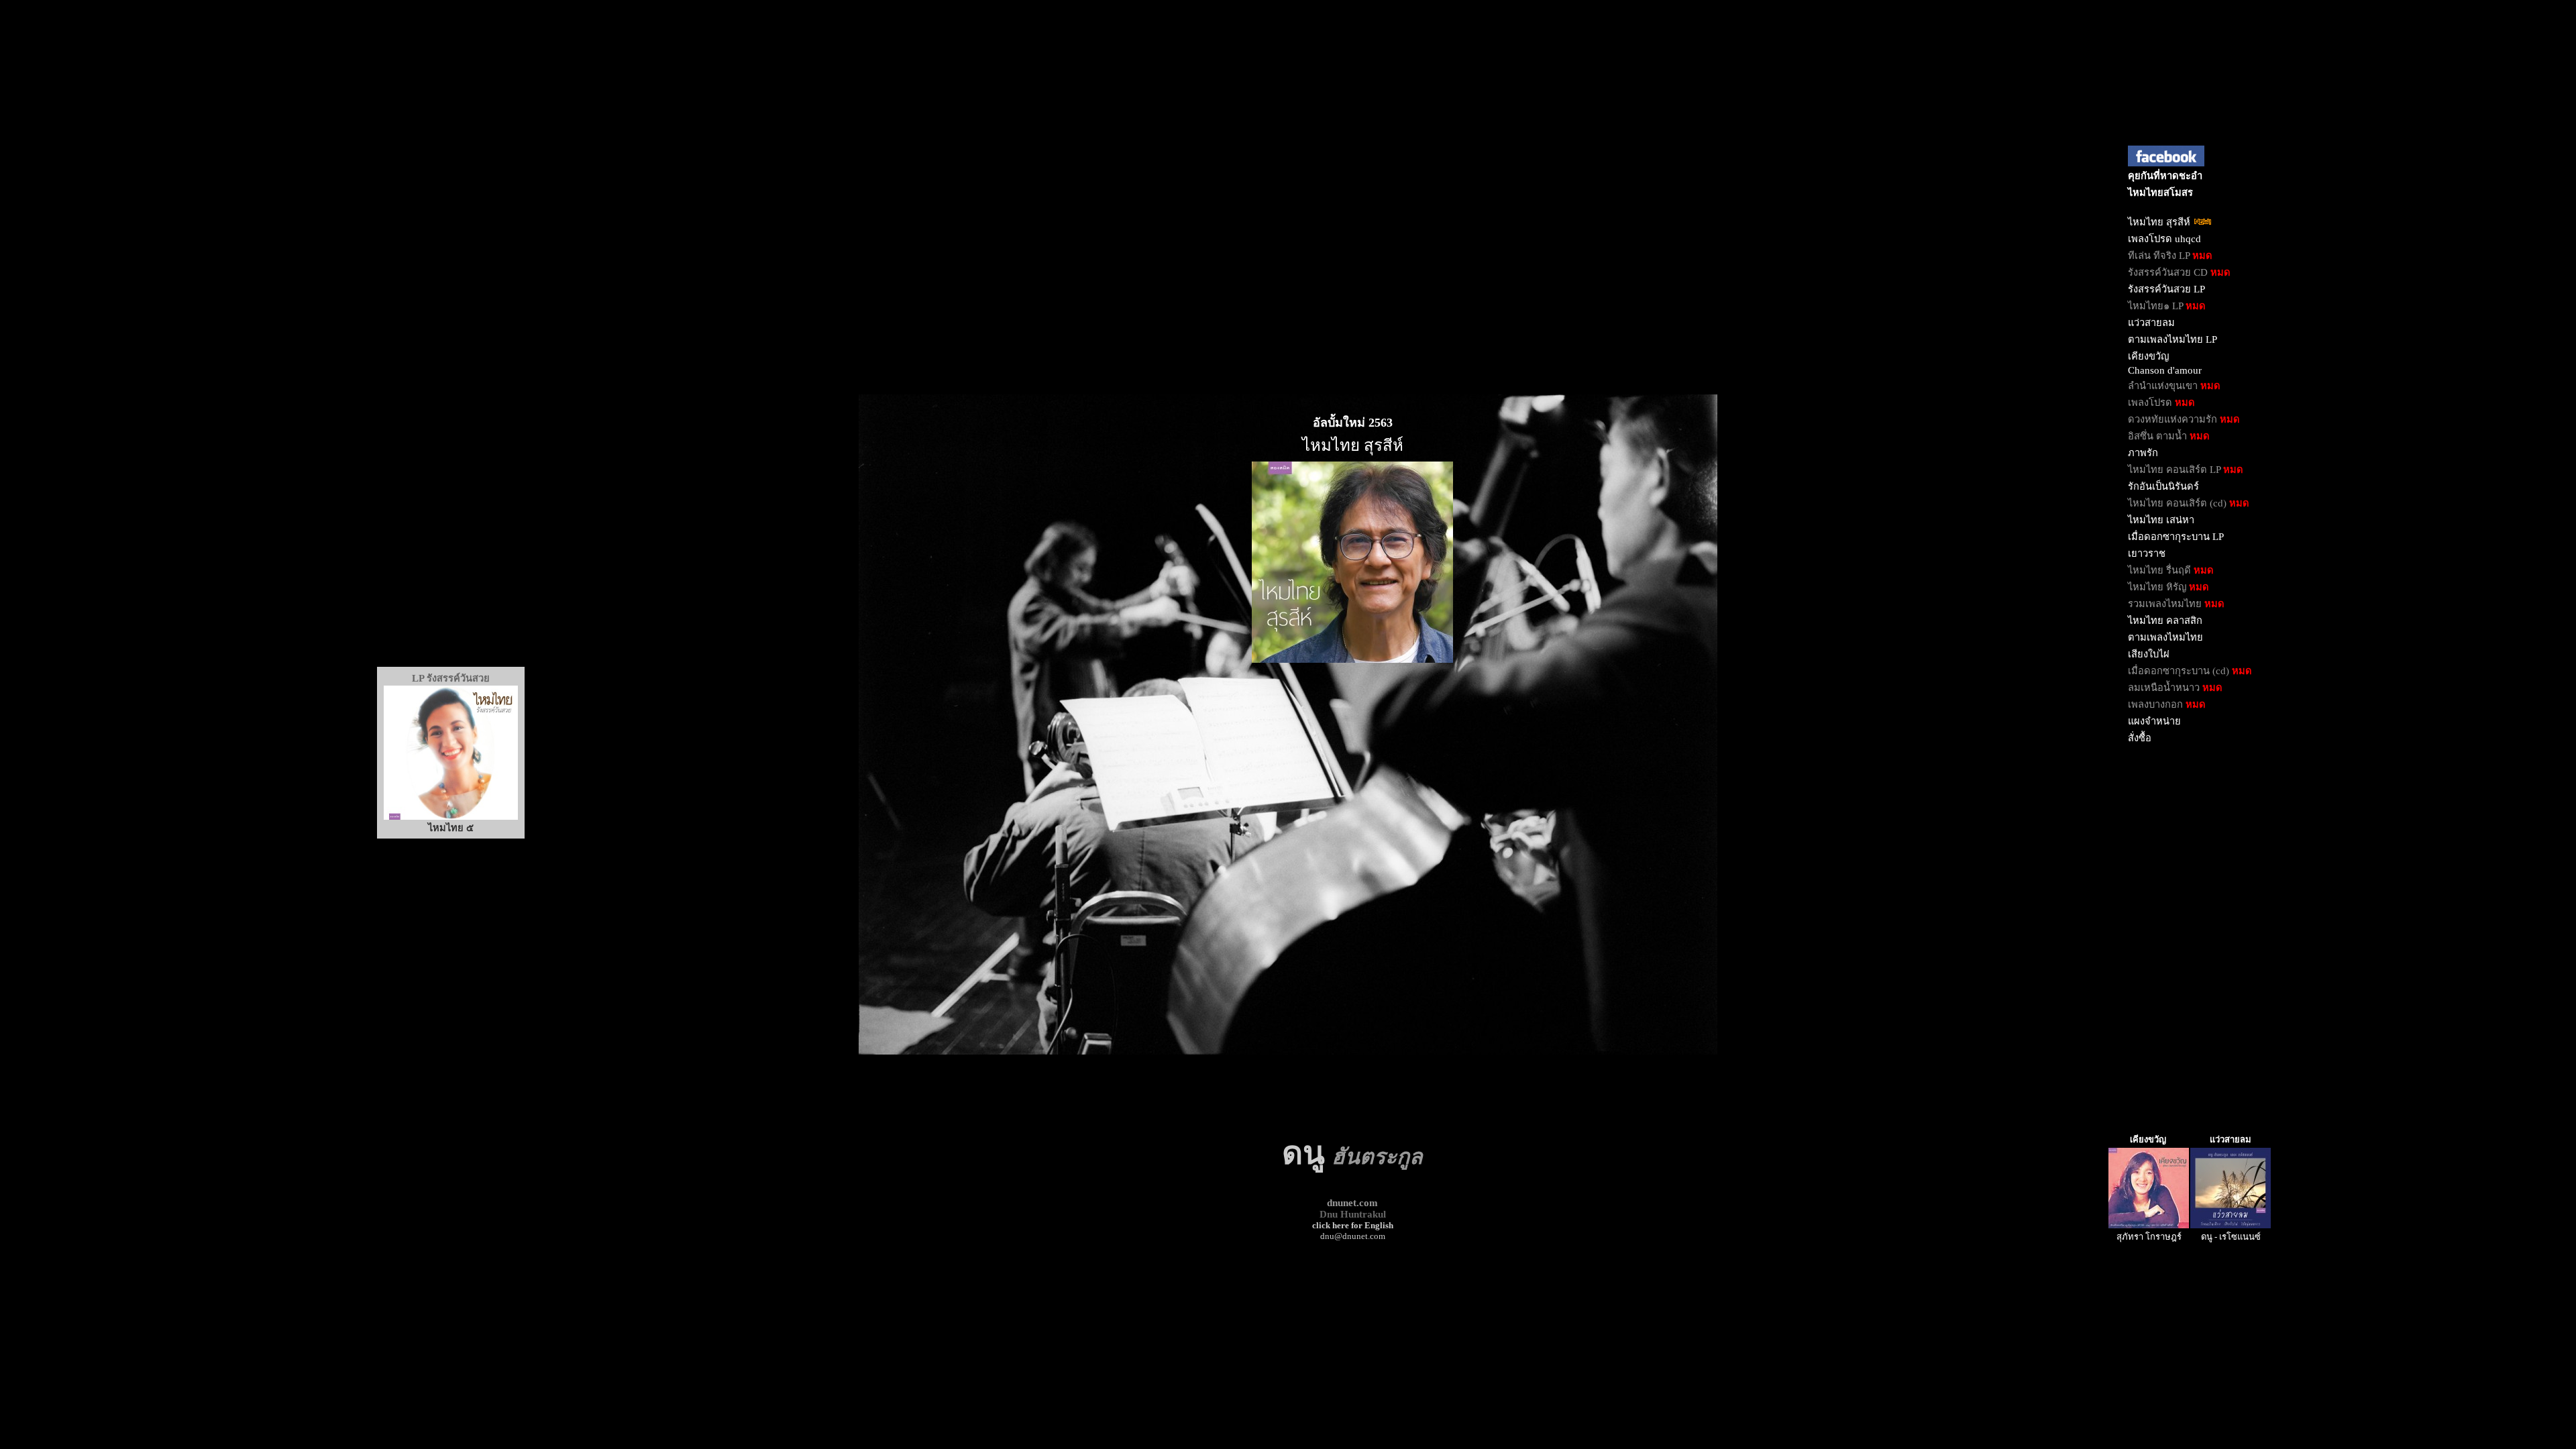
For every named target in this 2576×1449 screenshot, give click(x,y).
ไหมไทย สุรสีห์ (2160, 222)
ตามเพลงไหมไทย (2165, 637)
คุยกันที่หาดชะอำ (2165, 176)
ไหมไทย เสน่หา (2161, 520)
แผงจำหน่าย (2154, 721)
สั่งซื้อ (2140, 738)
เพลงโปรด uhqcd (2164, 239)
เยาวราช (2147, 553)
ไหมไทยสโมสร (2160, 193)
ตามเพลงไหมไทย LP (2172, 339)
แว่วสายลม (2151, 323)
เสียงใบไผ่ (2149, 654)
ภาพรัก (2143, 453)
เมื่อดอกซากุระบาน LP (2176, 537)
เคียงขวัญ (2148, 356)
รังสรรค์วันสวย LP (2166, 289)
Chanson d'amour (2165, 370)
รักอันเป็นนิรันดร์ (2163, 486)
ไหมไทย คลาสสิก (2165, 621)
